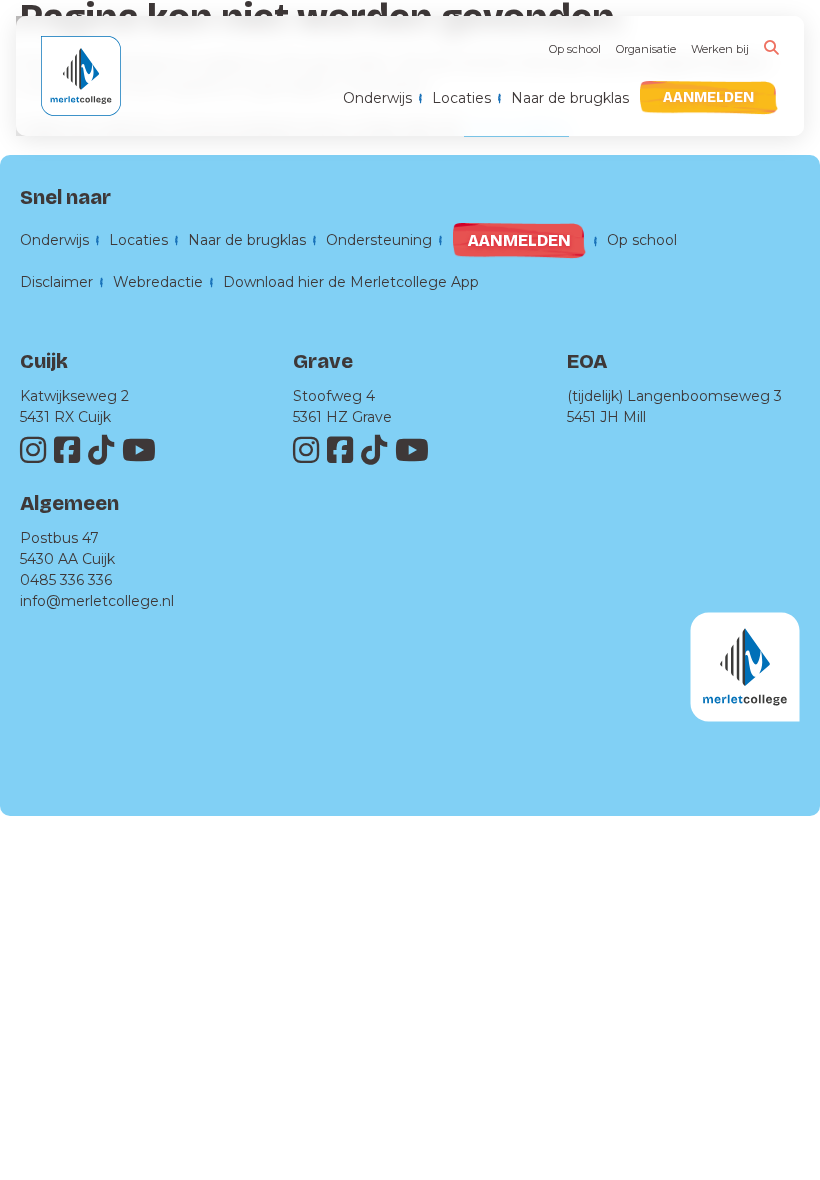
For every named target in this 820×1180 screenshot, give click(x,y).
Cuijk (44, 361)
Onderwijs (377, 98)
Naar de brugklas (570, 98)
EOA (587, 361)
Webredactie (158, 282)
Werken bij (720, 49)
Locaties (461, 98)
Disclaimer (56, 282)
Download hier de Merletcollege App (351, 282)
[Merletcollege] (81, 86)
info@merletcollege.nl (97, 601)
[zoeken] (771, 47)
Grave (323, 361)
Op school (575, 49)
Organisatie (646, 49)
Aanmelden (708, 97)
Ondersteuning (379, 240)
